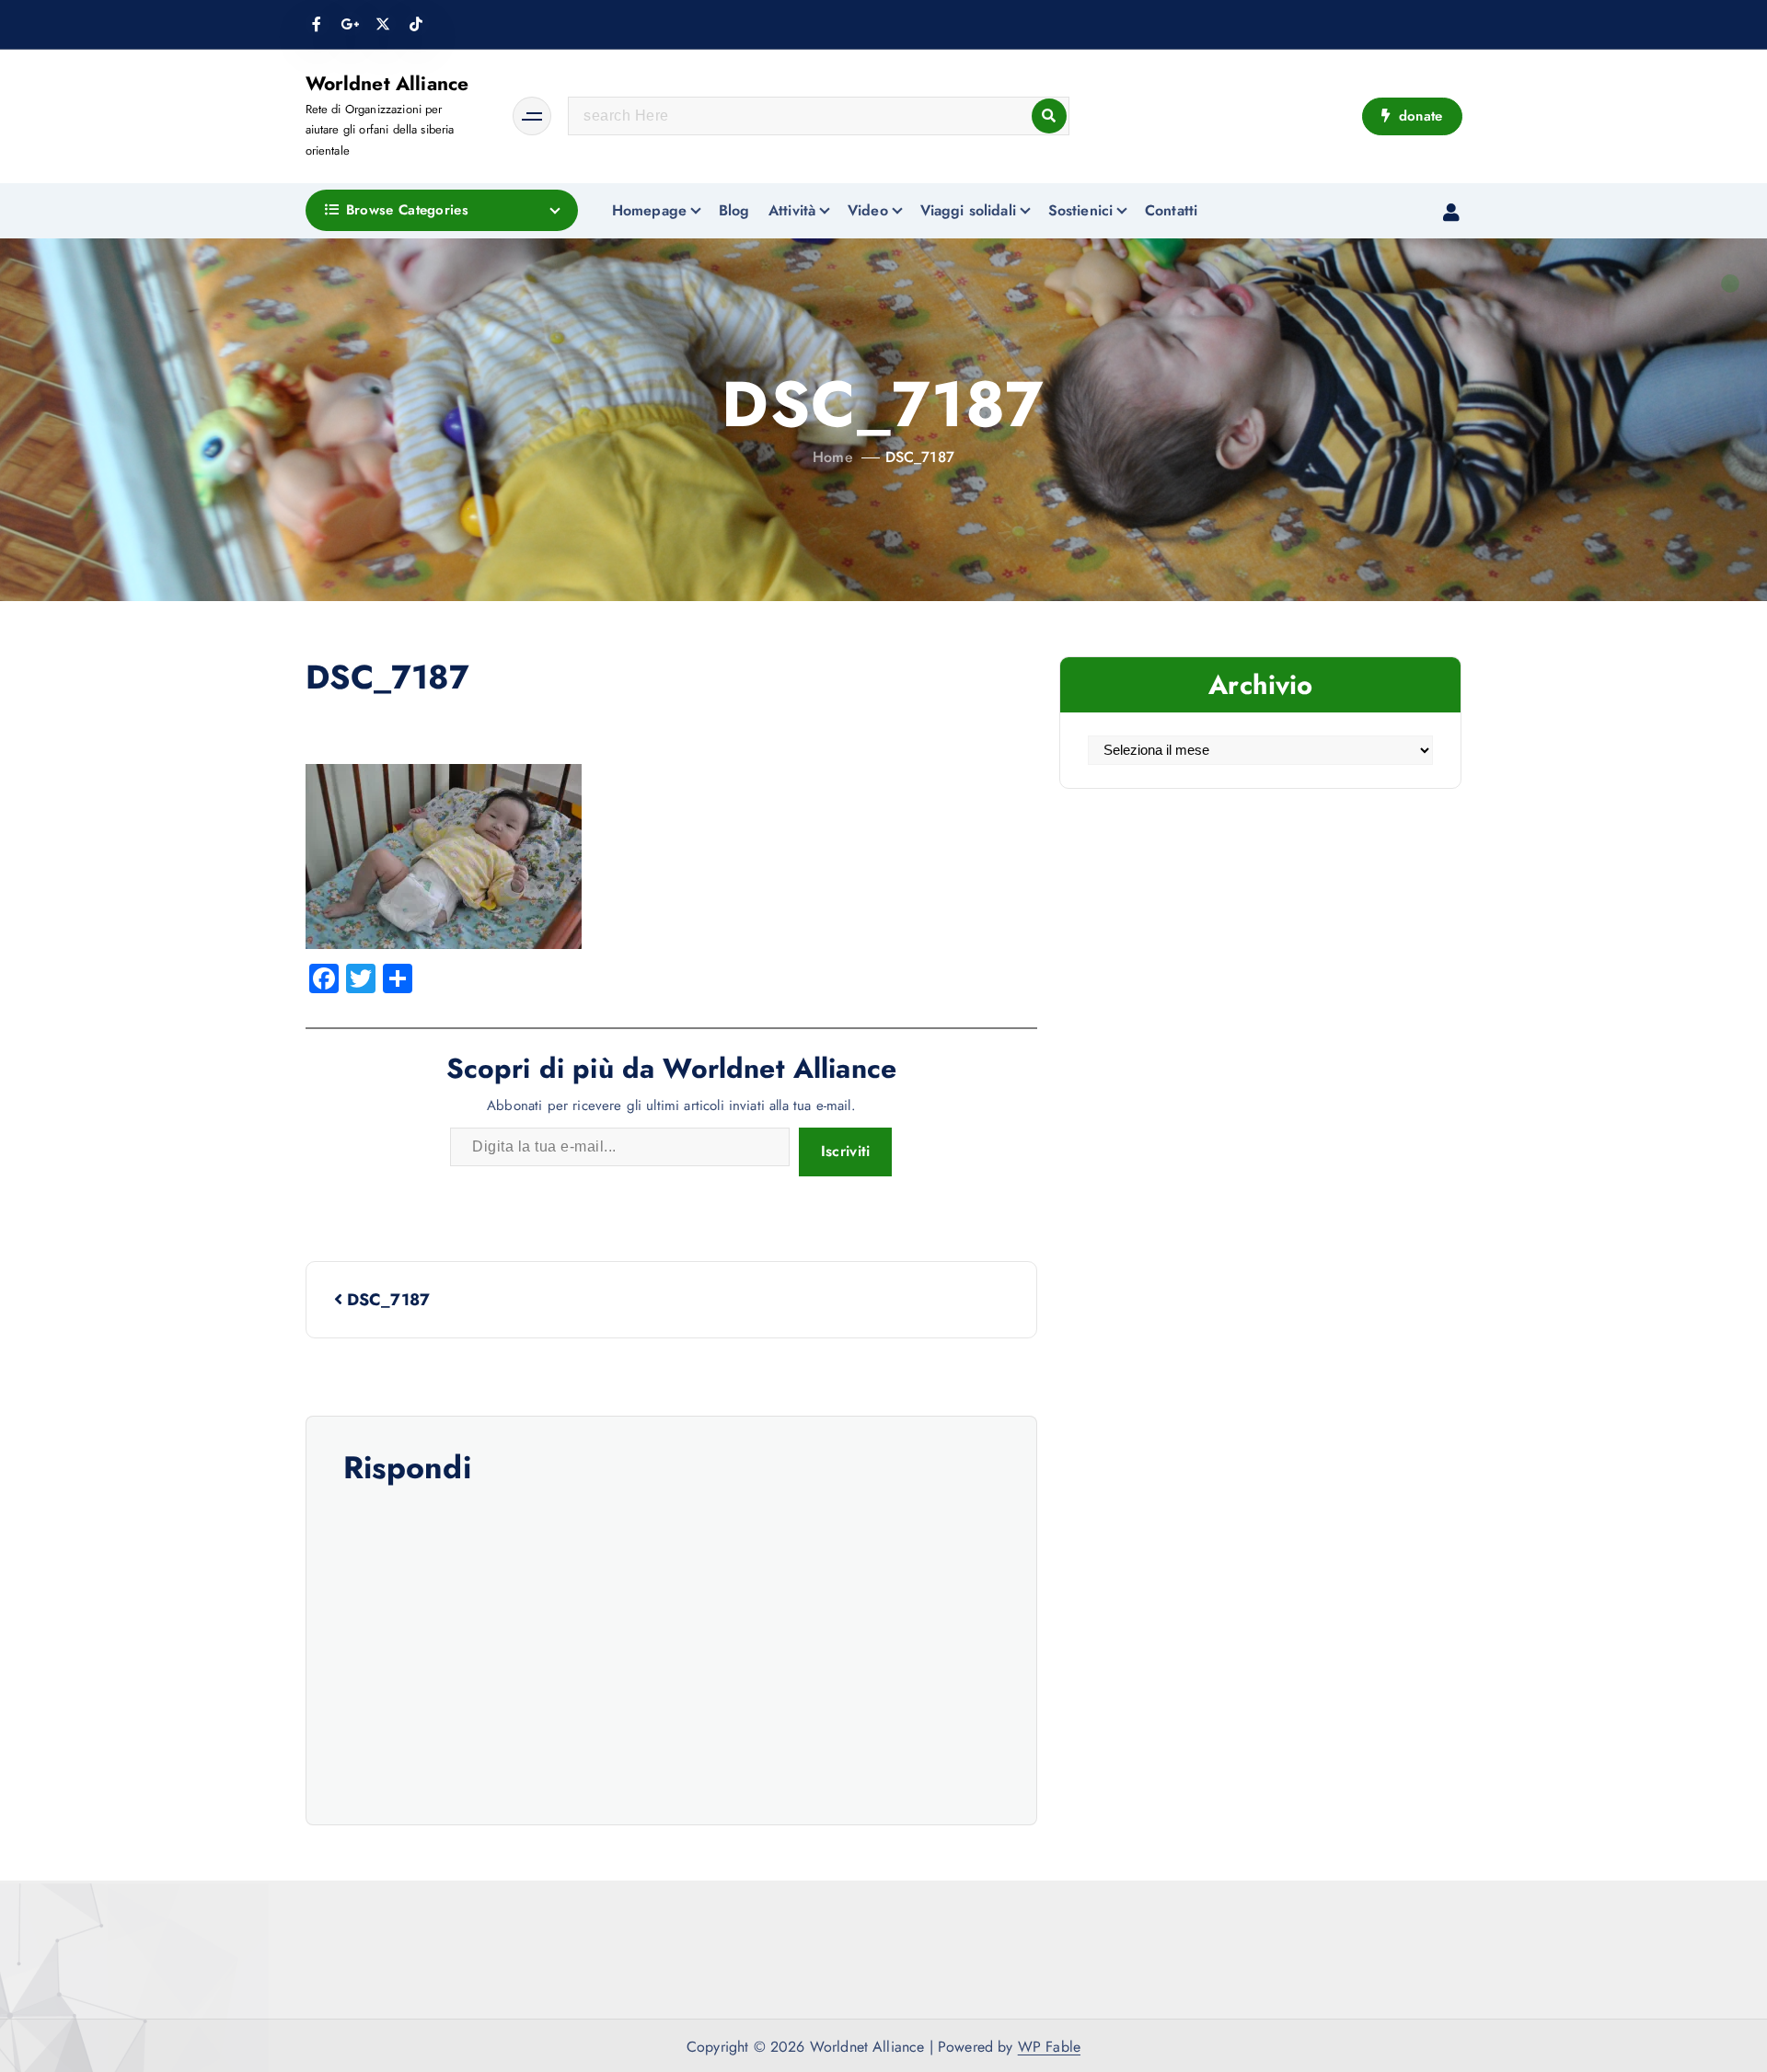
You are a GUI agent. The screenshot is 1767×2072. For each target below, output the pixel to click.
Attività (792, 210)
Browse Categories (407, 210)
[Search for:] (819, 116)
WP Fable (1049, 2047)
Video (868, 210)
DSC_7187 (920, 457)
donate (1418, 116)
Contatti (1171, 210)
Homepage (649, 210)
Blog (734, 210)
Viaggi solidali (968, 210)
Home (833, 457)
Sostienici (1081, 210)
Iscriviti (846, 1151)
